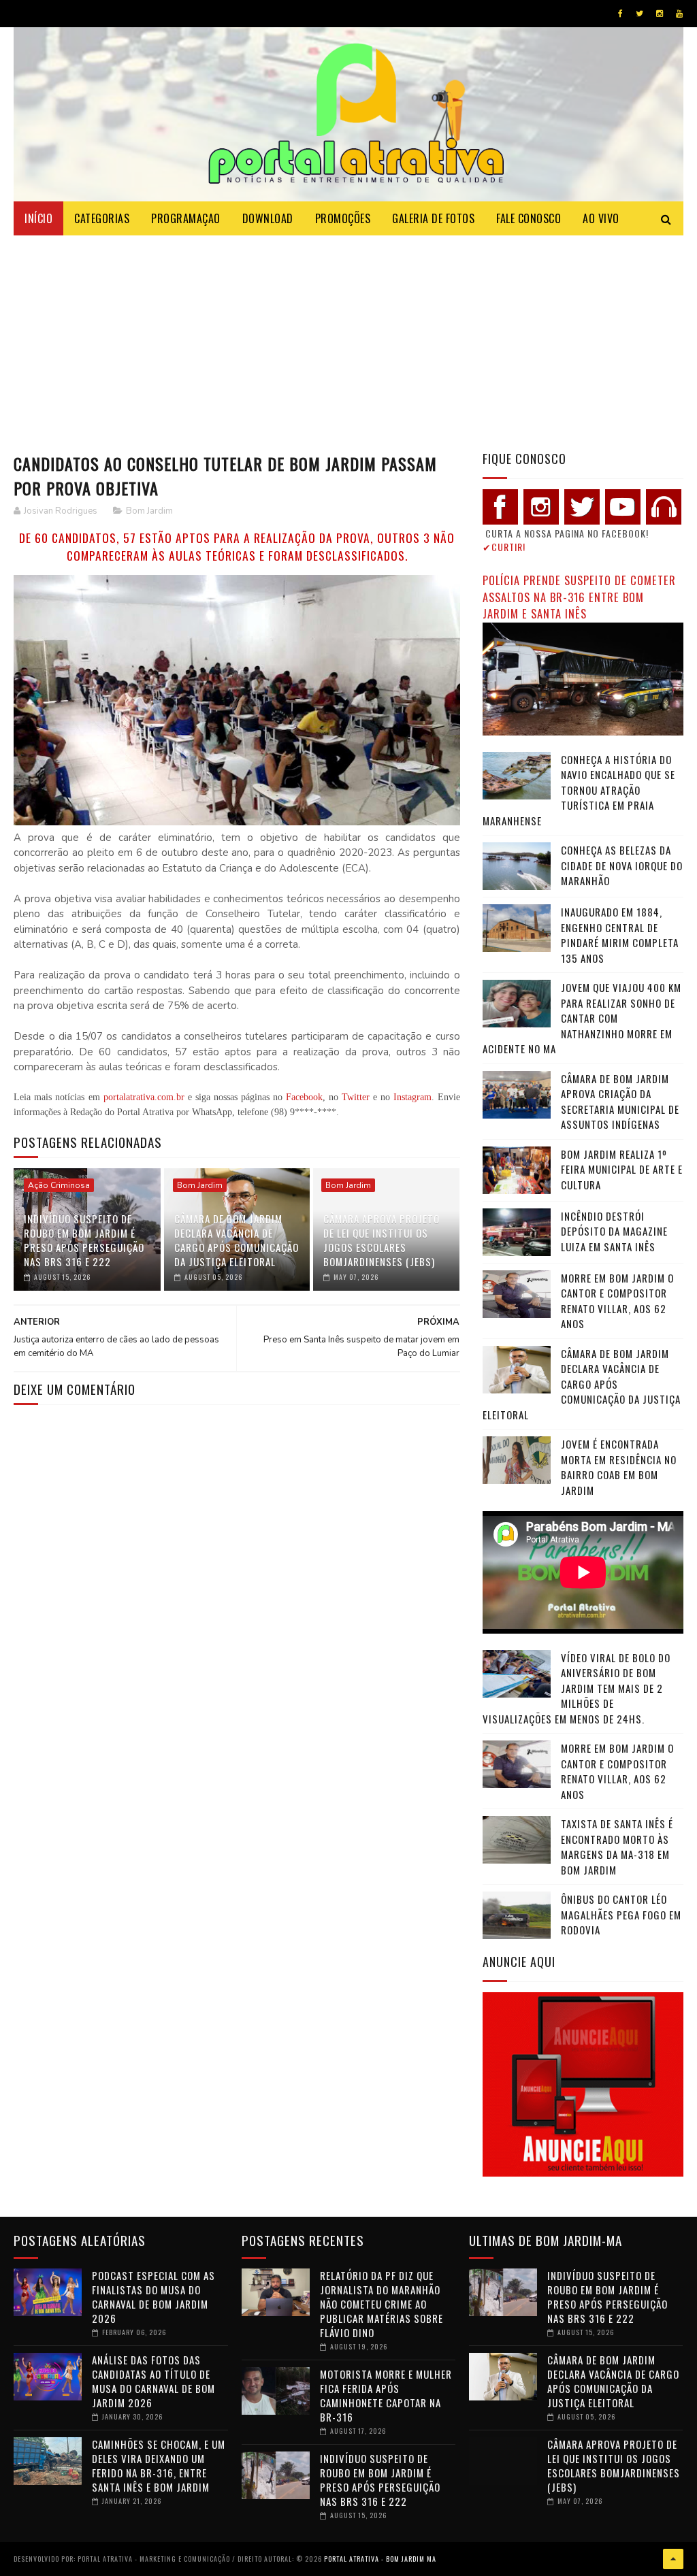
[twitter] (639, 14)
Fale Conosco (529, 218)
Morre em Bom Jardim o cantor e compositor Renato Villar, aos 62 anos (617, 1301)
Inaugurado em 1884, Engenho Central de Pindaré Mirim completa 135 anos (620, 935)
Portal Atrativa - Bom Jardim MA (380, 2559)
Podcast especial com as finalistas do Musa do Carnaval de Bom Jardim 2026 (153, 2297)
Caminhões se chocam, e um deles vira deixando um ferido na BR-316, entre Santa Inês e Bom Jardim (159, 2465)
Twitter (356, 1097)
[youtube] (679, 14)
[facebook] (620, 14)
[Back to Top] (673, 2559)
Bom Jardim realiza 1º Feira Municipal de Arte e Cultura (622, 1169)
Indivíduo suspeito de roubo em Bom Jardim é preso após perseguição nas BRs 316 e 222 (84, 1240)
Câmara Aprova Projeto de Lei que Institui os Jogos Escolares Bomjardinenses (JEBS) (382, 1240)
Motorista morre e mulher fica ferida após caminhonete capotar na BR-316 (386, 2395)
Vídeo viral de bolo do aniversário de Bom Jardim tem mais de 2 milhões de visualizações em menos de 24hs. (577, 1688)
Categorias (102, 218)
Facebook (304, 1097)
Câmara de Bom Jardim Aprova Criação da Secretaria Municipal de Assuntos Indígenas (620, 1102)
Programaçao (186, 218)
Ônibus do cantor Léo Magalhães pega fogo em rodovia (621, 1914)
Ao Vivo (601, 218)
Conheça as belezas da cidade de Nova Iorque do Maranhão (622, 865)
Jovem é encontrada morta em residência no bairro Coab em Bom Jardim (619, 1467)
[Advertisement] (348, 337)
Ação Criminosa (59, 1185)
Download (268, 218)
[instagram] (660, 14)
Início (38, 218)
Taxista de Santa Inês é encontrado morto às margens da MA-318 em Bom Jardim (617, 1847)
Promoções (343, 218)
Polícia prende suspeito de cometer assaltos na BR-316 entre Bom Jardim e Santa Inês (579, 597)
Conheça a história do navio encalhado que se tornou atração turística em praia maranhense (579, 790)
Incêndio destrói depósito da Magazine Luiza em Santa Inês (614, 1231)
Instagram (412, 1097)
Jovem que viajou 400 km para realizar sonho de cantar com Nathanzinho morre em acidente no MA (582, 1018)
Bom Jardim (149, 511)
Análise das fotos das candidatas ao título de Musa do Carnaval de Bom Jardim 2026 (153, 2381)
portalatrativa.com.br (144, 1097)
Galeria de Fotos (433, 218)
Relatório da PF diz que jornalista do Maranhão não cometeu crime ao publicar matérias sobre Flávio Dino (382, 2304)
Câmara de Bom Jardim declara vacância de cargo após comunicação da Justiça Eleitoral (237, 1240)
